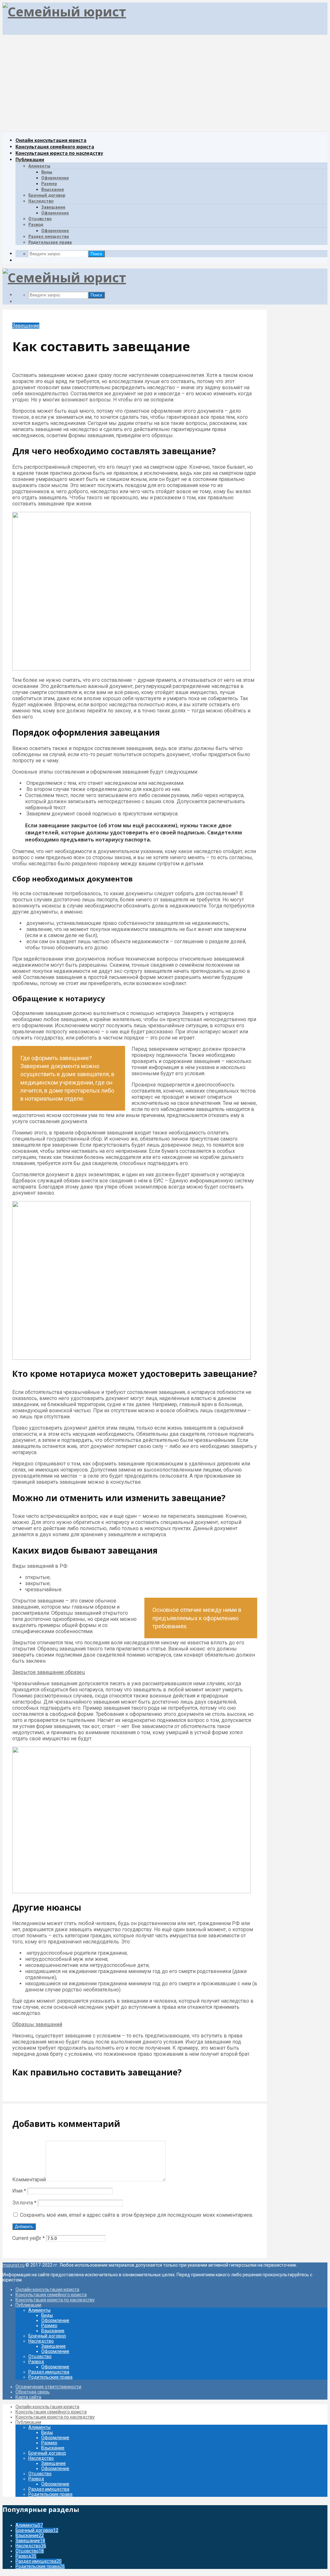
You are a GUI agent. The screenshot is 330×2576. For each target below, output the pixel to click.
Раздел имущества (49, 236)
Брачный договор (47, 195)
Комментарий (29, 2180)
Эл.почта (24, 2203)
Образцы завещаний (37, 2024)
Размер (49, 183)
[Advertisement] (165, 83)
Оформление (55, 178)
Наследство (41, 201)
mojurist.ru (14, 2265)
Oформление (55, 213)
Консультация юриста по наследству (59, 153)
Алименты (39, 166)
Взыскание (53, 189)
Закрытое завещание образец (49, 1672)
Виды (47, 172)
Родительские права (50, 242)
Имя (19, 2191)
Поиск (96, 254)
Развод (36, 224)
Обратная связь (33, 2392)
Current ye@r (29, 2238)
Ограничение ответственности (48, 2387)
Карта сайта (28, 2397)
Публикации (30, 159)
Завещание (53, 207)
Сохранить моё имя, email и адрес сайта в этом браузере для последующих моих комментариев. (137, 2215)
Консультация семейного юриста (55, 146)
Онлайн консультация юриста (51, 140)
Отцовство (40, 219)
